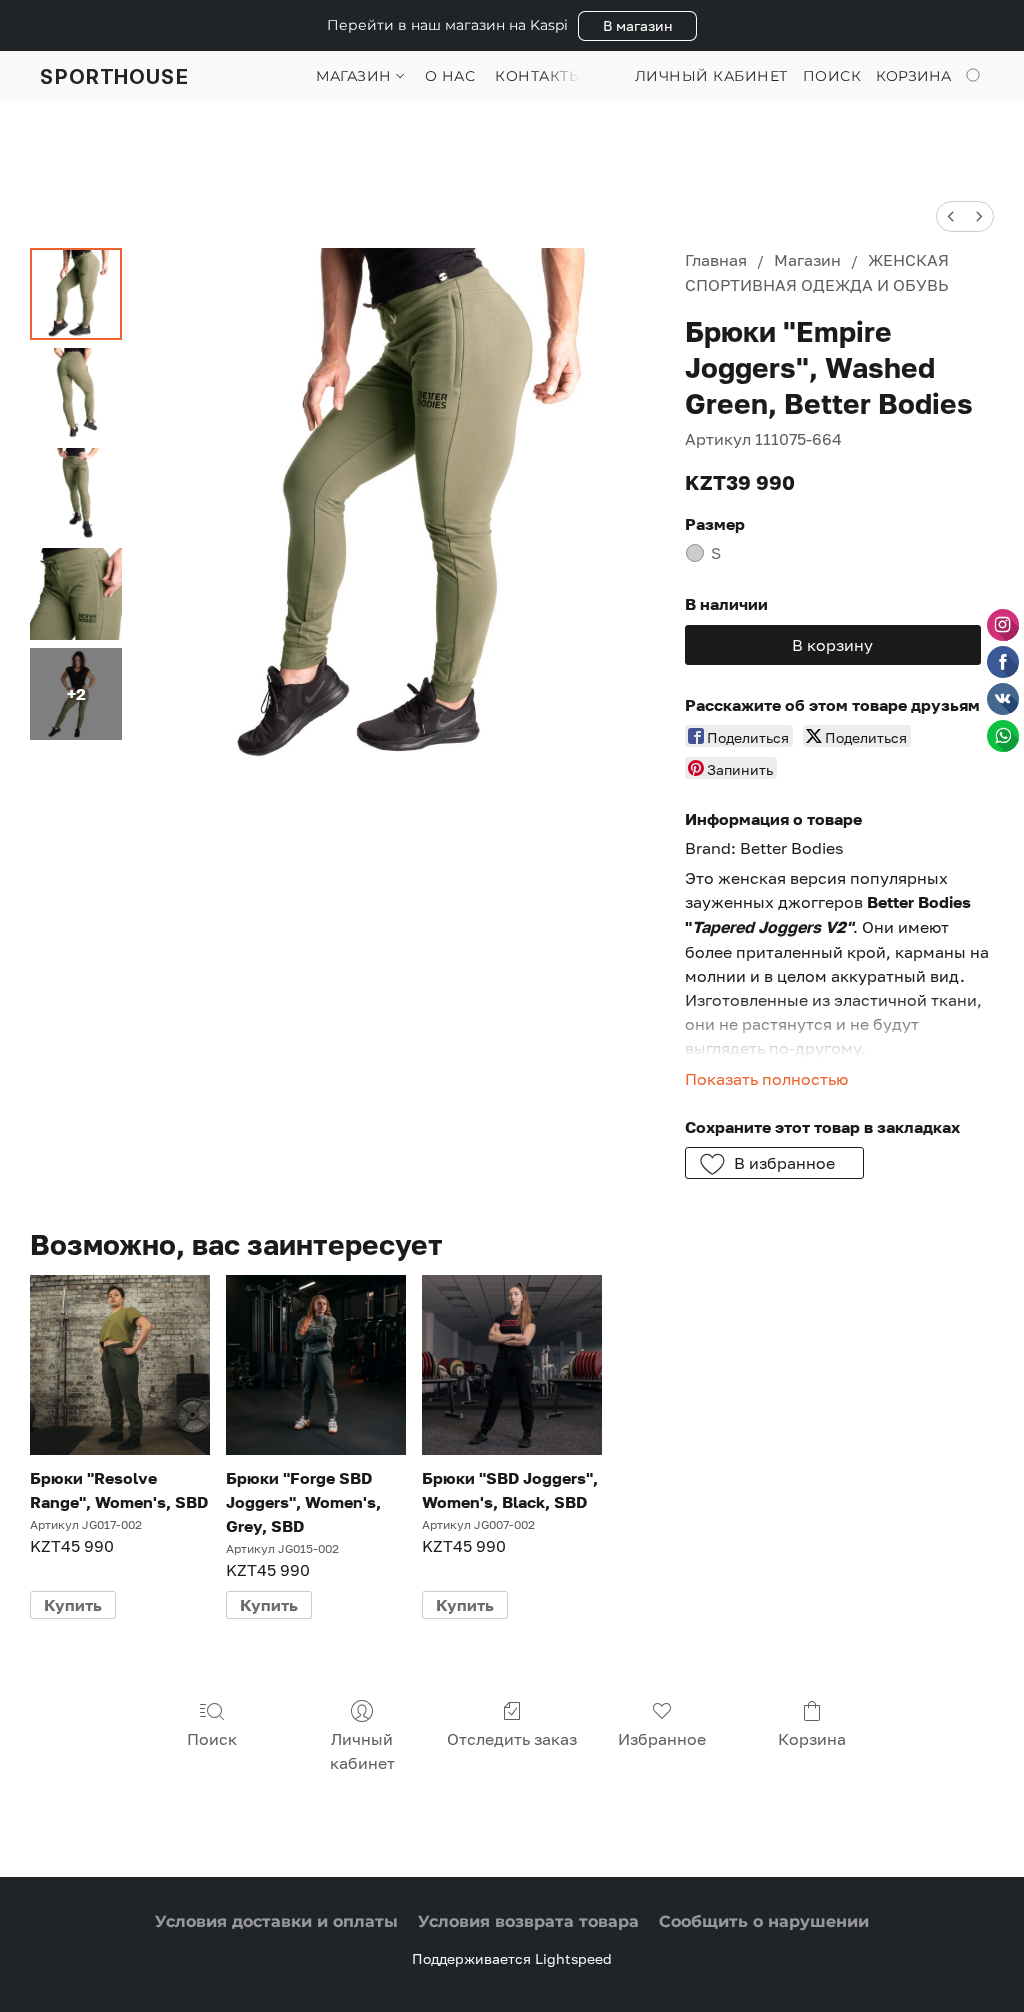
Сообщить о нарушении (764, 1921)
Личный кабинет (362, 1751)
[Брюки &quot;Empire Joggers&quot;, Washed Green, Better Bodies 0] (76, 294)
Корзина (812, 1739)
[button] (637, 26)
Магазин (356, 76)
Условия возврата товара (528, 1921)
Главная (716, 260)
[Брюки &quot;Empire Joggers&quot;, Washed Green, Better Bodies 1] (76, 394)
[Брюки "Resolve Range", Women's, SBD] (120, 1365)
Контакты (539, 76)
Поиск (212, 1739)
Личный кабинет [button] (711, 76)
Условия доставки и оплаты (276, 1921)
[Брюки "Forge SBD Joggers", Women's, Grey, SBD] (316, 1365)
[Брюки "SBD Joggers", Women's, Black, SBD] (512, 1365)
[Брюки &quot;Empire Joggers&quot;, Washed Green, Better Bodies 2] (76, 494)
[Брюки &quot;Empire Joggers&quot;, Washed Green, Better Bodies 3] (76, 594)
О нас (450, 76)
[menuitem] (951, 216)
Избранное (662, 1739)
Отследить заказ (512, 1739)
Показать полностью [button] (766, 1079)
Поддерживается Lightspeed (512, 1958)
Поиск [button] (832, 76)
